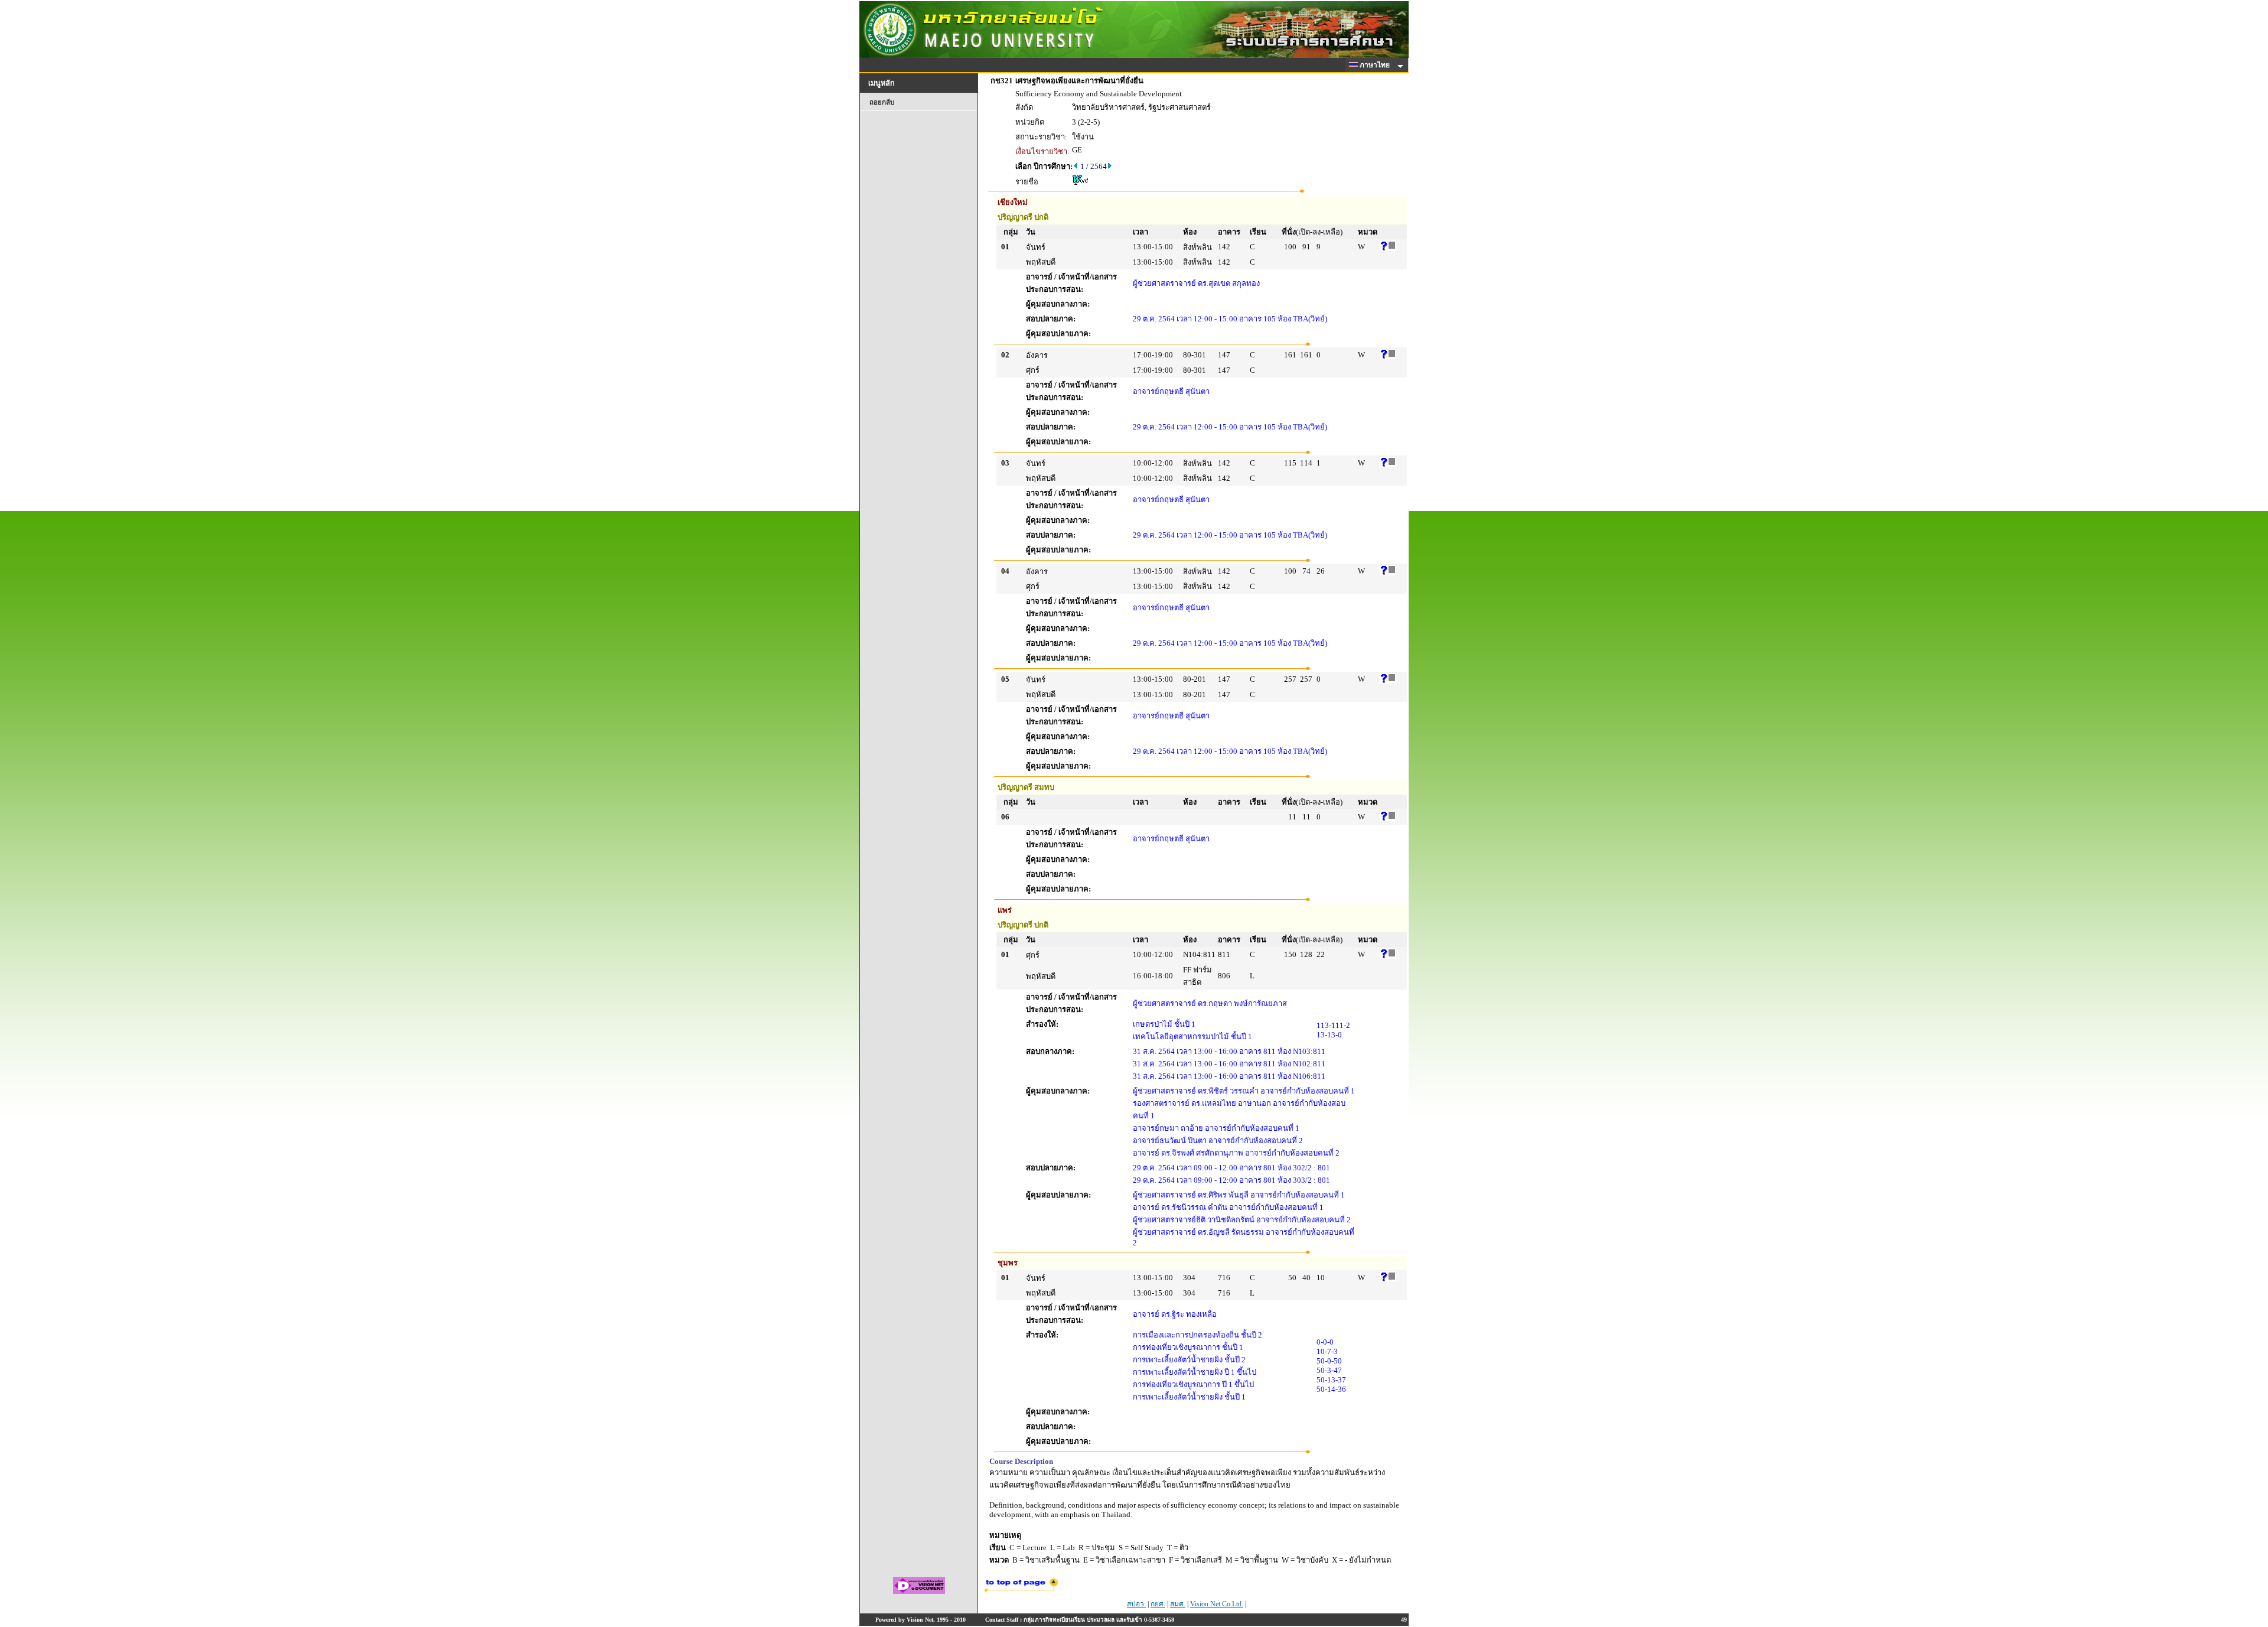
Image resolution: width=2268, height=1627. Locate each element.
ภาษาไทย (1376, 65)
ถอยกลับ (882, 102)
